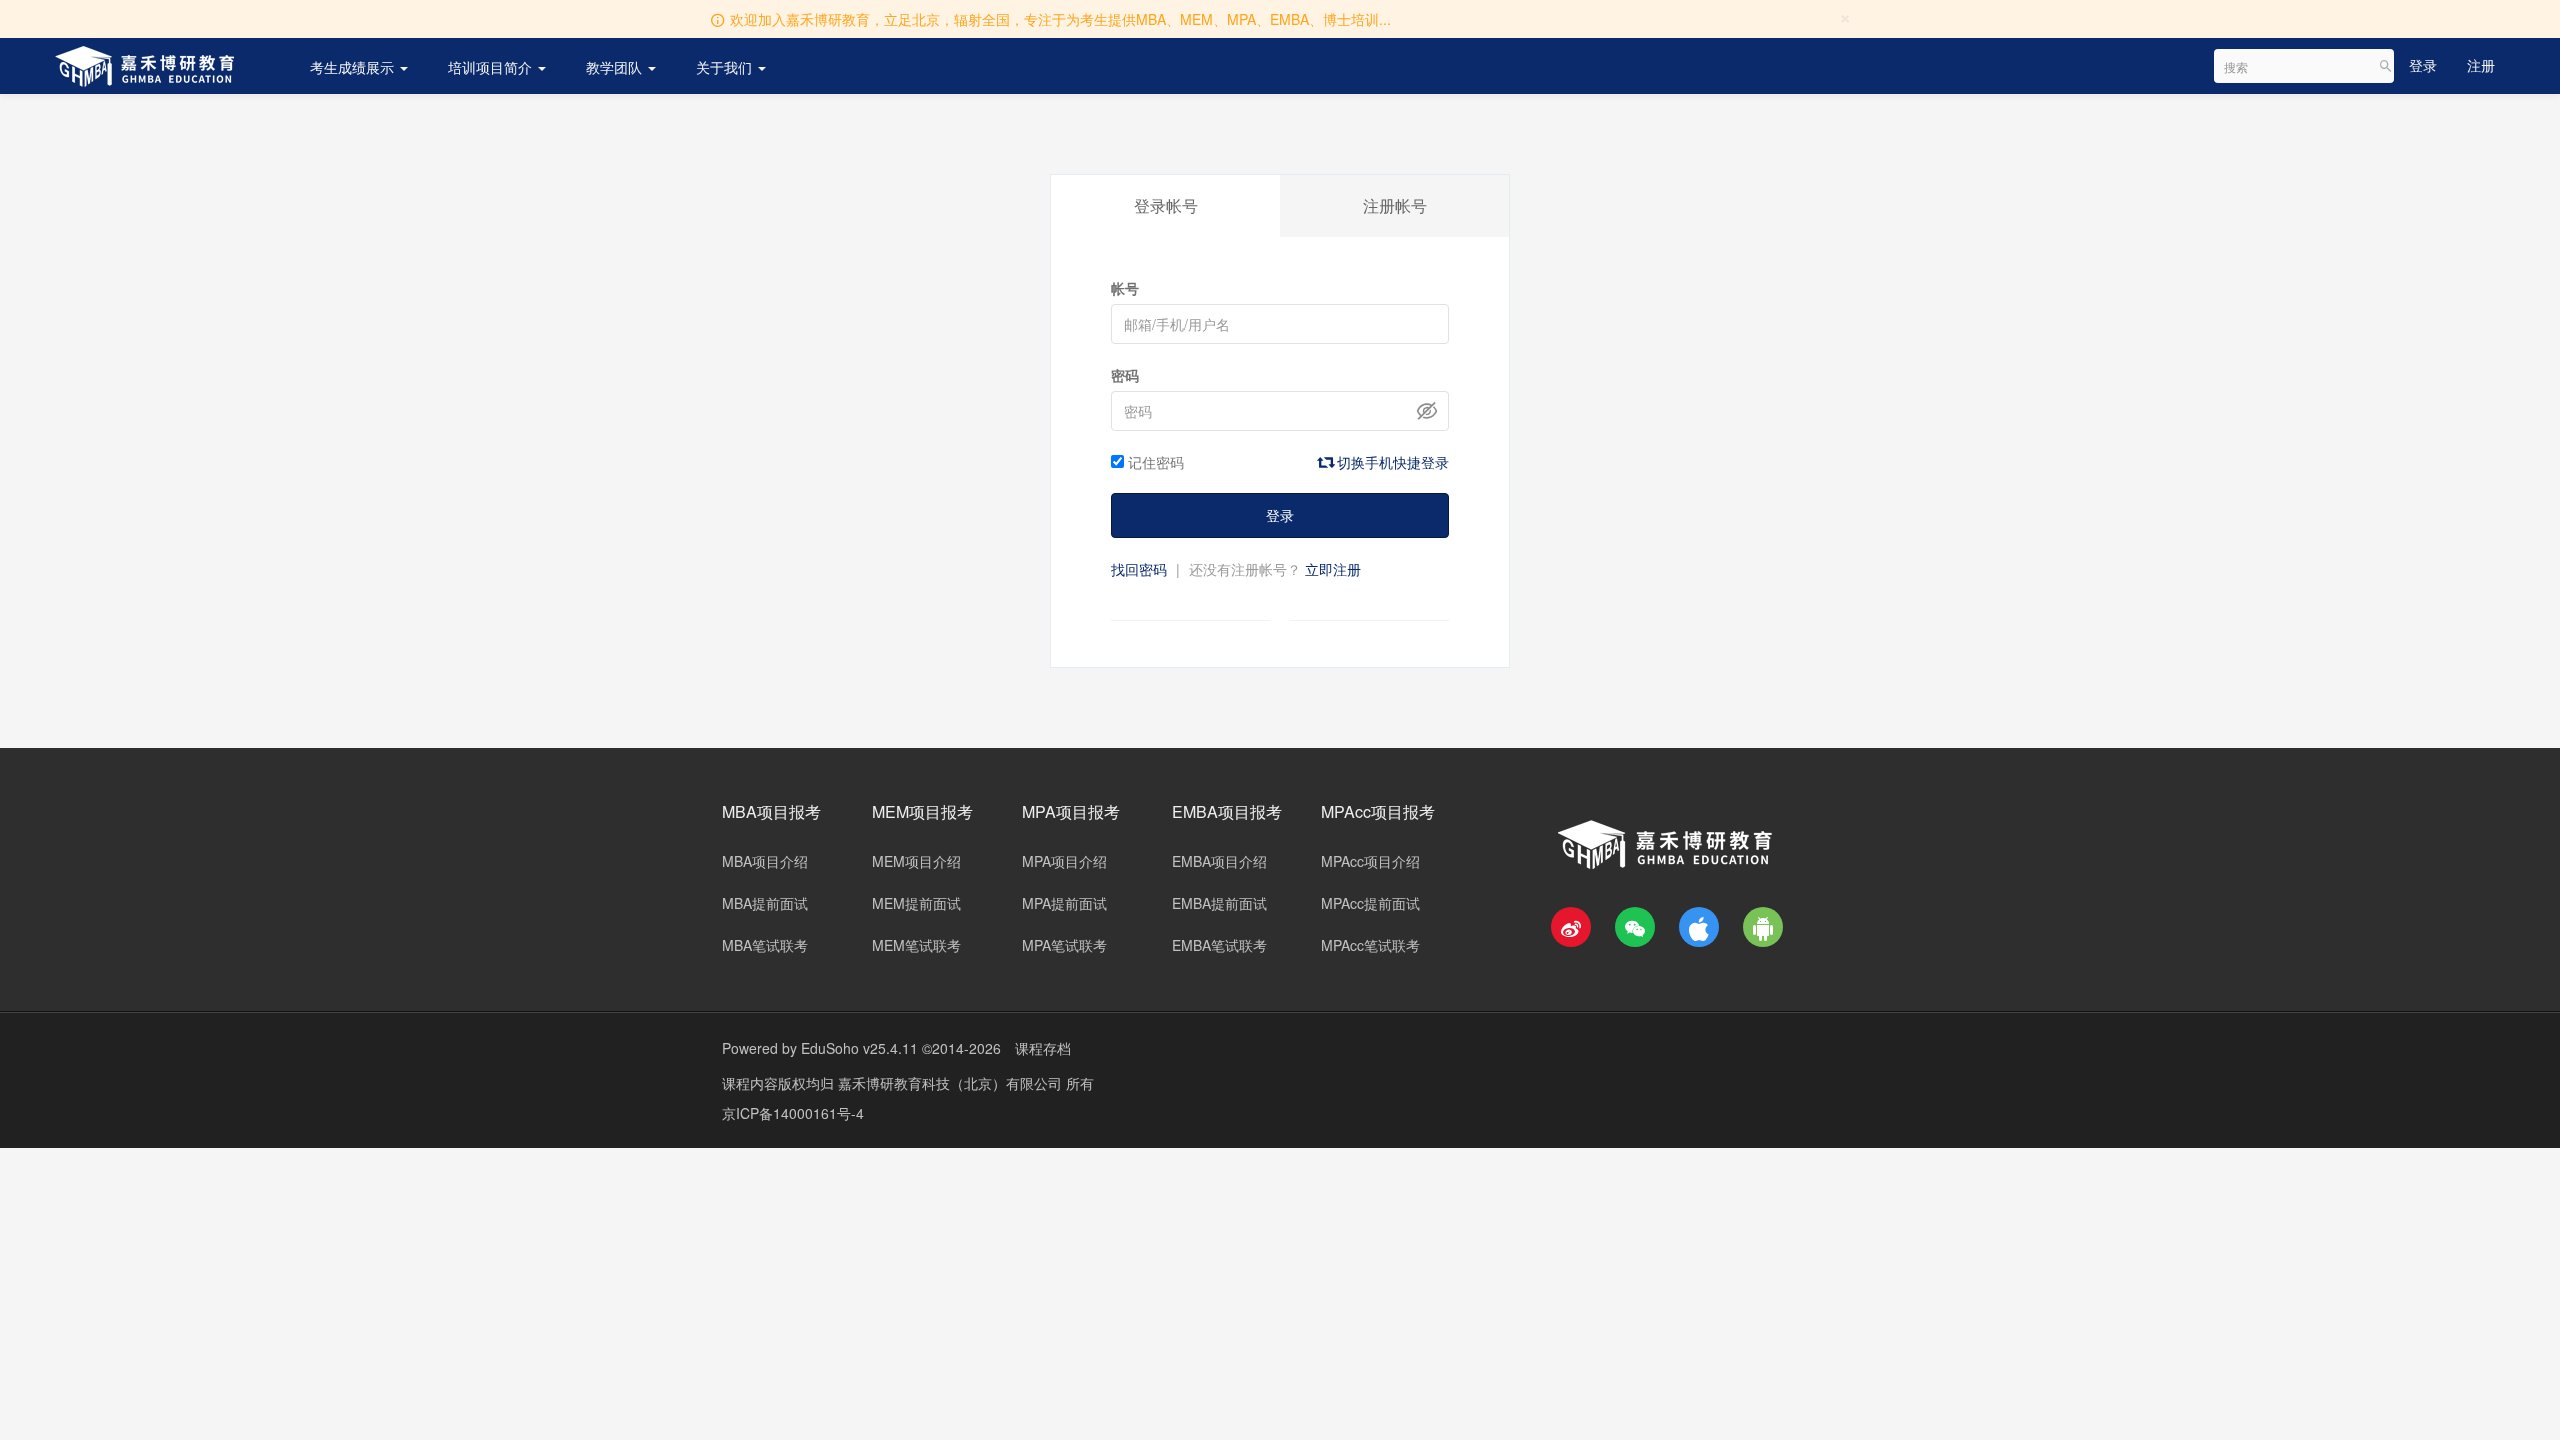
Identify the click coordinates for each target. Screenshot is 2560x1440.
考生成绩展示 (354, 67)
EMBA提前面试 (1219, 903)
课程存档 (1043, 1048)
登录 (2423, 65)
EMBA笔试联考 (1219, 945)
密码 (1125, 375)
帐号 (1125, 288)
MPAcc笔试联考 (1370, 945)
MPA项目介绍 (1064, 861)
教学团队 (616, 67)
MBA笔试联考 (765, 945)
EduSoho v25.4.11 (859, 1048)
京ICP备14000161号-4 (793, 1113)
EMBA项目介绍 (1219, 861)
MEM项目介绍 (916, 861)
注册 (2481, 65)
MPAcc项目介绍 (1370, 861)
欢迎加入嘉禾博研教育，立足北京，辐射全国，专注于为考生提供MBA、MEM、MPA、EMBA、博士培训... (1060, 19)
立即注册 (1333, 569)
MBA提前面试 (765, 903)
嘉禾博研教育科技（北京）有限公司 (952, 1083)
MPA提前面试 (1064, 903)
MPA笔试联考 (1064, 945)
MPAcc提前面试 (1370, 903)
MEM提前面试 (916, 903)
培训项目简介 (492, 67)
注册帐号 (1395, 205)
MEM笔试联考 (916, 945)
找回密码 (1139, 569)
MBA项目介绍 (765, 861)
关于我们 (726, 67)
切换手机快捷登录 (1391, 462)
